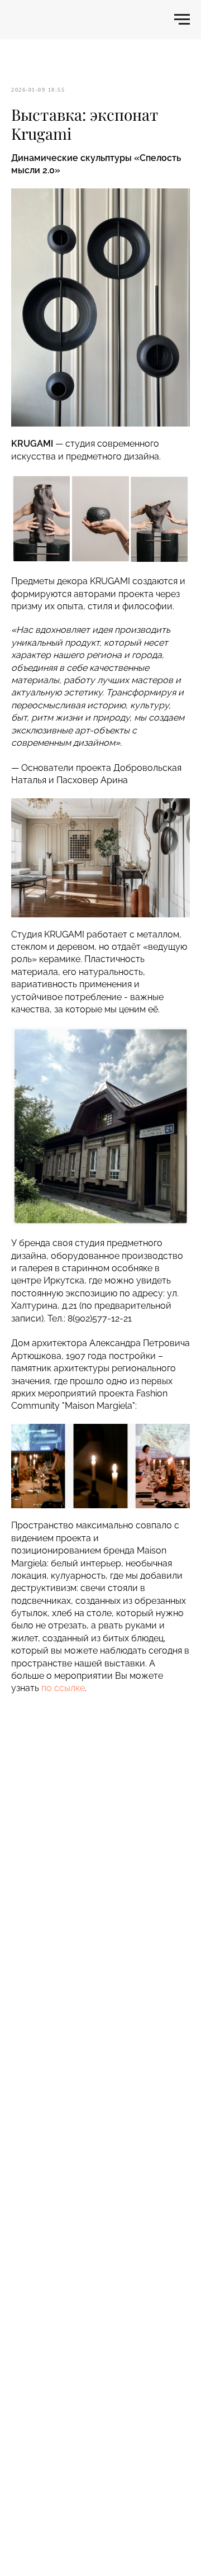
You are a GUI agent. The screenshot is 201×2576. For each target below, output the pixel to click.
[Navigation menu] (182, 20)
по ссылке (63, 1688)
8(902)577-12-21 (100, 1318)
